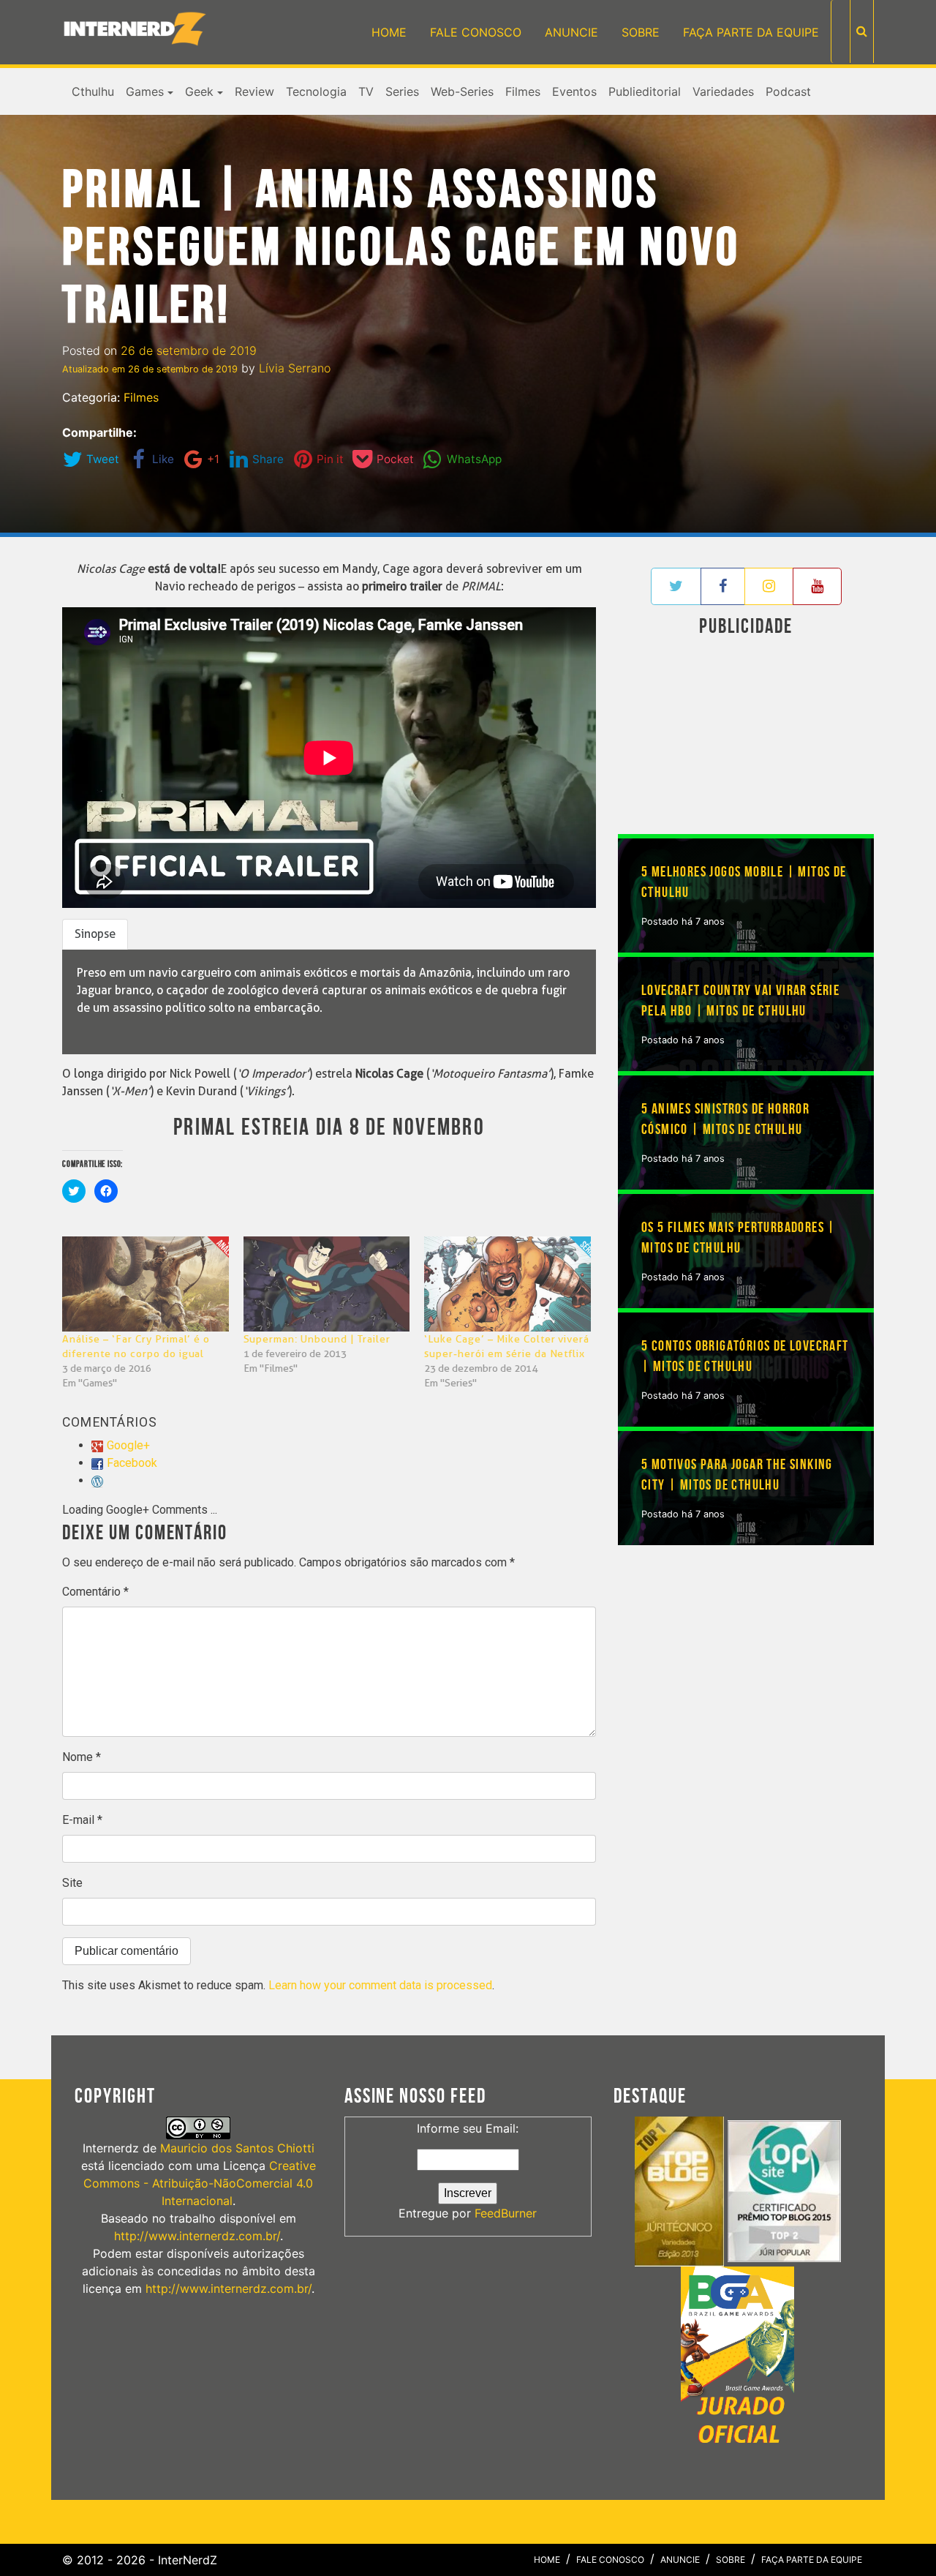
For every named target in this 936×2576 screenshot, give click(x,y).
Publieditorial (645, 91)
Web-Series (462, 91)
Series (402, 91)
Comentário (95, 1592)
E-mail (82, 1820)
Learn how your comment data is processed (380, 1985)
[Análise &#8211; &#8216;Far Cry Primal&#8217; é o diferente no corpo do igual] (146, 1284)
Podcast (788, 91)
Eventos (574, 91)
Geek (199, 91)
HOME (389, 32)
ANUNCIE (571, 32)
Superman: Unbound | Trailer (317, 1339)
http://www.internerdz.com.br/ (197, 2236)
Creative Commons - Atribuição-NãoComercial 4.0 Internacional (200, 2183)
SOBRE (641, 32)
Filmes (523, 91)
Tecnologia (316, 91)
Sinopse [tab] (95, 934)
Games (145, 91)
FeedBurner (506, 2213)
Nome (82, 1757)
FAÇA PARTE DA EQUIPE (751, 32)
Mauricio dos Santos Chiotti (237, 2148)
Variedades (723, 91)
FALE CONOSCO (476, 32)
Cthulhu (93, 91)
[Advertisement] (746, 738)
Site (72, 1883)
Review (254, 91)
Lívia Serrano (295, 368)
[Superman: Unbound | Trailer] (327, 1284)
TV (366, 91)
